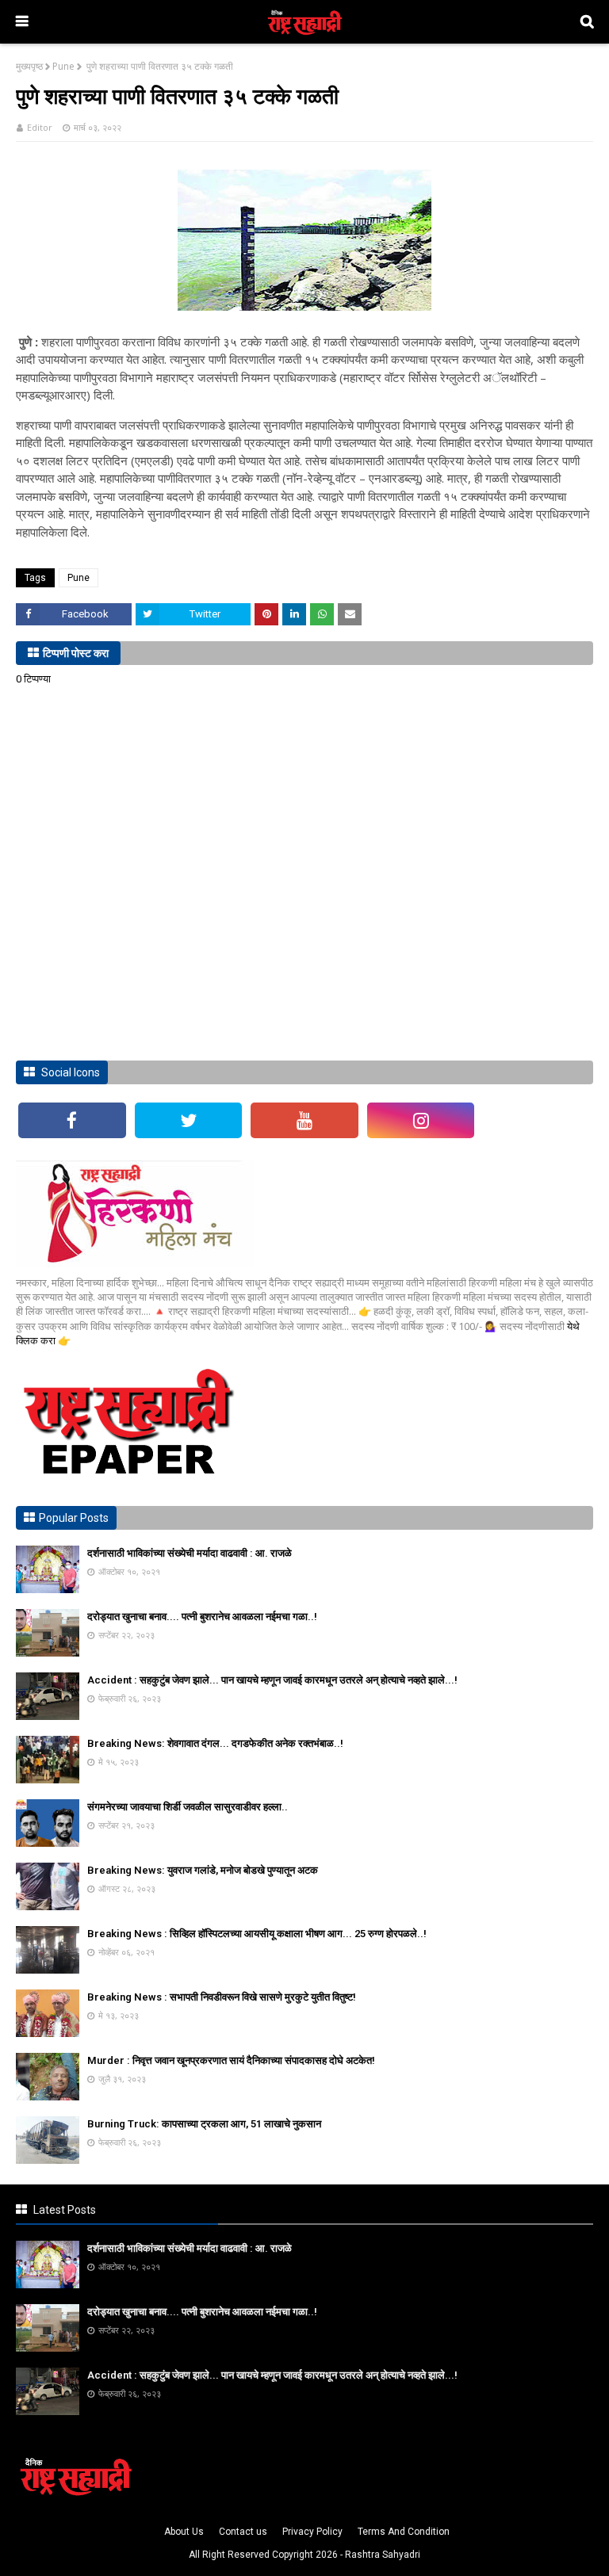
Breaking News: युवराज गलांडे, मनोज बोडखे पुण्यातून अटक (203, 1870)
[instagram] (421, 1120)
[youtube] (304, 1120)
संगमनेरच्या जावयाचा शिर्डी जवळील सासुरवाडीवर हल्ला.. (188, 1807)
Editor (40, 127)
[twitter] (189, 1120)
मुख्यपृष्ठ (29, 66)
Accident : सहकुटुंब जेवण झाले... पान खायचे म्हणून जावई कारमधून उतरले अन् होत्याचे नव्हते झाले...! (272, 1680)
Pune (63, 66)
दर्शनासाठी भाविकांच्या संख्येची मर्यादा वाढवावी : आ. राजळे (190, 1553)
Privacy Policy (312, 2532)
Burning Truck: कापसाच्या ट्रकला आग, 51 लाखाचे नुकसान (204, 2124)
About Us (184, 2532)
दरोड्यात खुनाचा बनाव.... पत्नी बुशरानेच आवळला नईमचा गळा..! (202, 1617)
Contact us (243, 2532)
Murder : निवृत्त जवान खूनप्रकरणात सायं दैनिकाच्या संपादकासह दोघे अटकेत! (231, 2060)
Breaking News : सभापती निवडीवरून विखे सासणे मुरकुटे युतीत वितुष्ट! (222, 1997)
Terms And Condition (404, 2532)
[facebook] (72, 1120)
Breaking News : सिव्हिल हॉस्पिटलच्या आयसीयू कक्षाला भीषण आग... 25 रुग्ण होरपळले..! (257, 1934)
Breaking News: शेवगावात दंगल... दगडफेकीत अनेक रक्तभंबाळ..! (215, 1743)
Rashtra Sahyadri (383, 2555)
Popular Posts (74, 1518)
